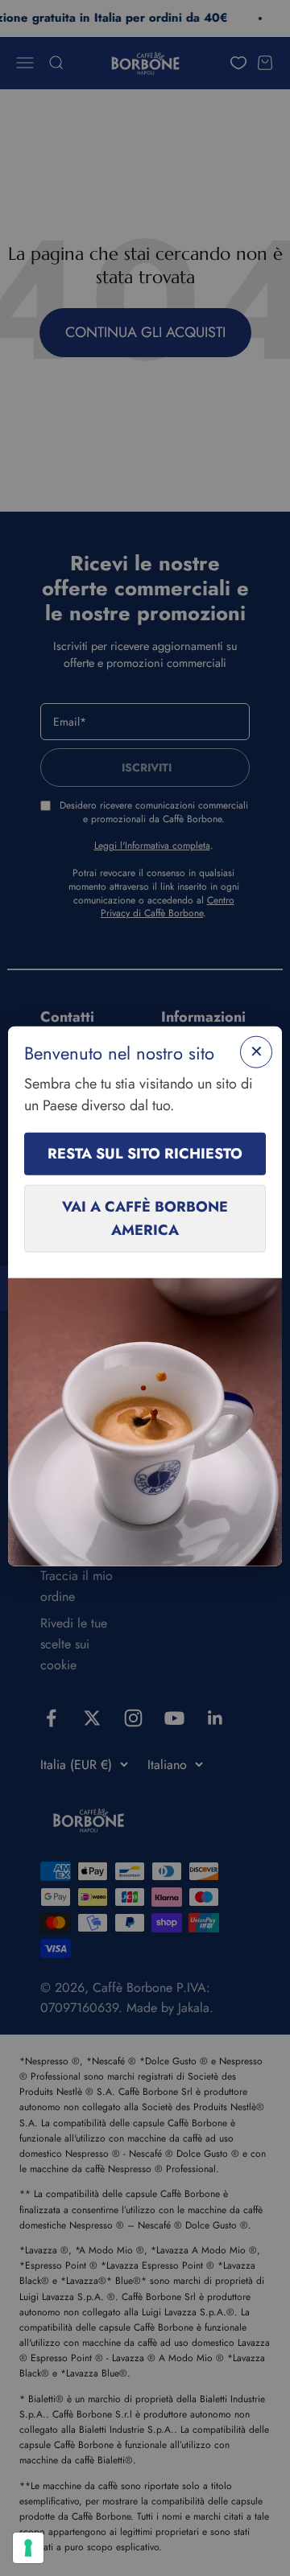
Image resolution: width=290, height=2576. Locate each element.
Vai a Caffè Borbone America (145, 1218)
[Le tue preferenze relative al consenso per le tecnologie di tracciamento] (28, 2548)
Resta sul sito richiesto (145, 1154)
